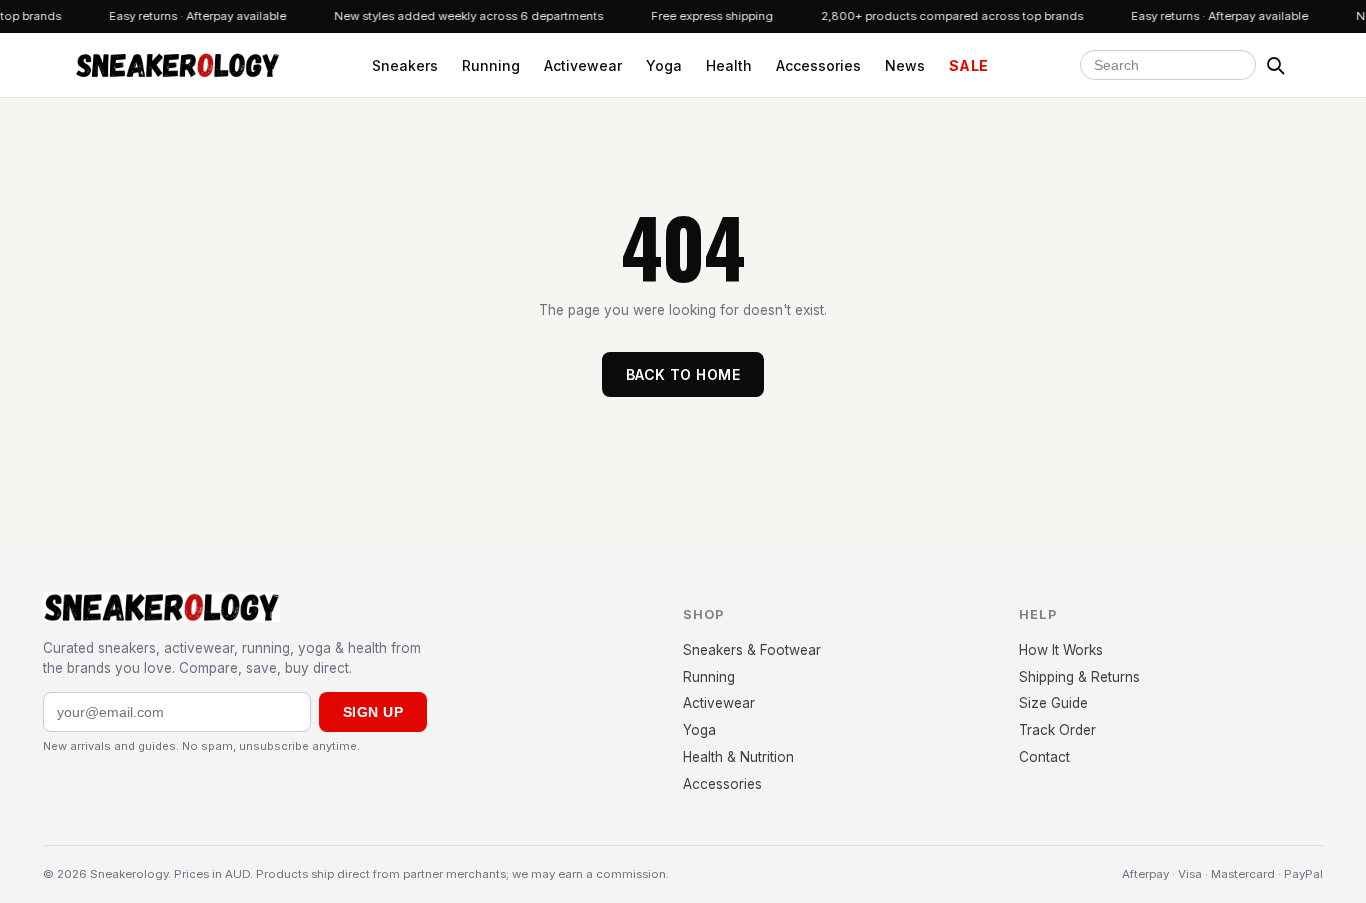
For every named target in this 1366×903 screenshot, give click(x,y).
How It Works (1061, 650)
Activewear (583, 65)
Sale (969, 65)
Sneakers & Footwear (752, 650)
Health (729, 65)
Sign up (373, 712)
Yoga (664, 65)
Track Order (1057, 730)
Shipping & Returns (1079, 677)
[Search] (1275, 65)
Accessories (818, 65)
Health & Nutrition (738, 757)
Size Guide (1053, 703)
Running (491, 65)
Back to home (683, 374)
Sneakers (405, 65)
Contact (1044, 757)
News (905, 65)
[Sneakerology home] (177, 65)
